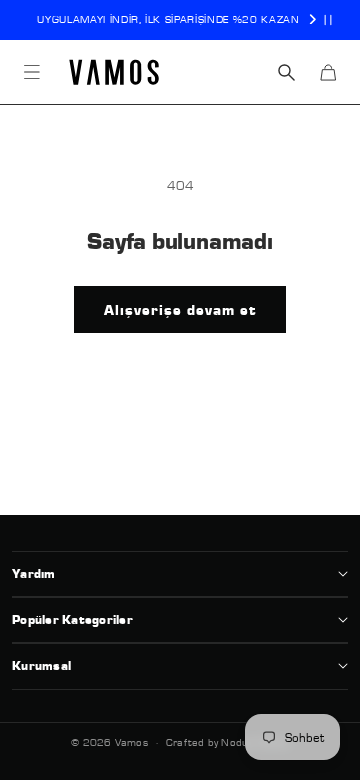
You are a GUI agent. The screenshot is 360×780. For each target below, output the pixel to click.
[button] (32, 72)
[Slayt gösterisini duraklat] (328, 20)
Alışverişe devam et (180, 310)
